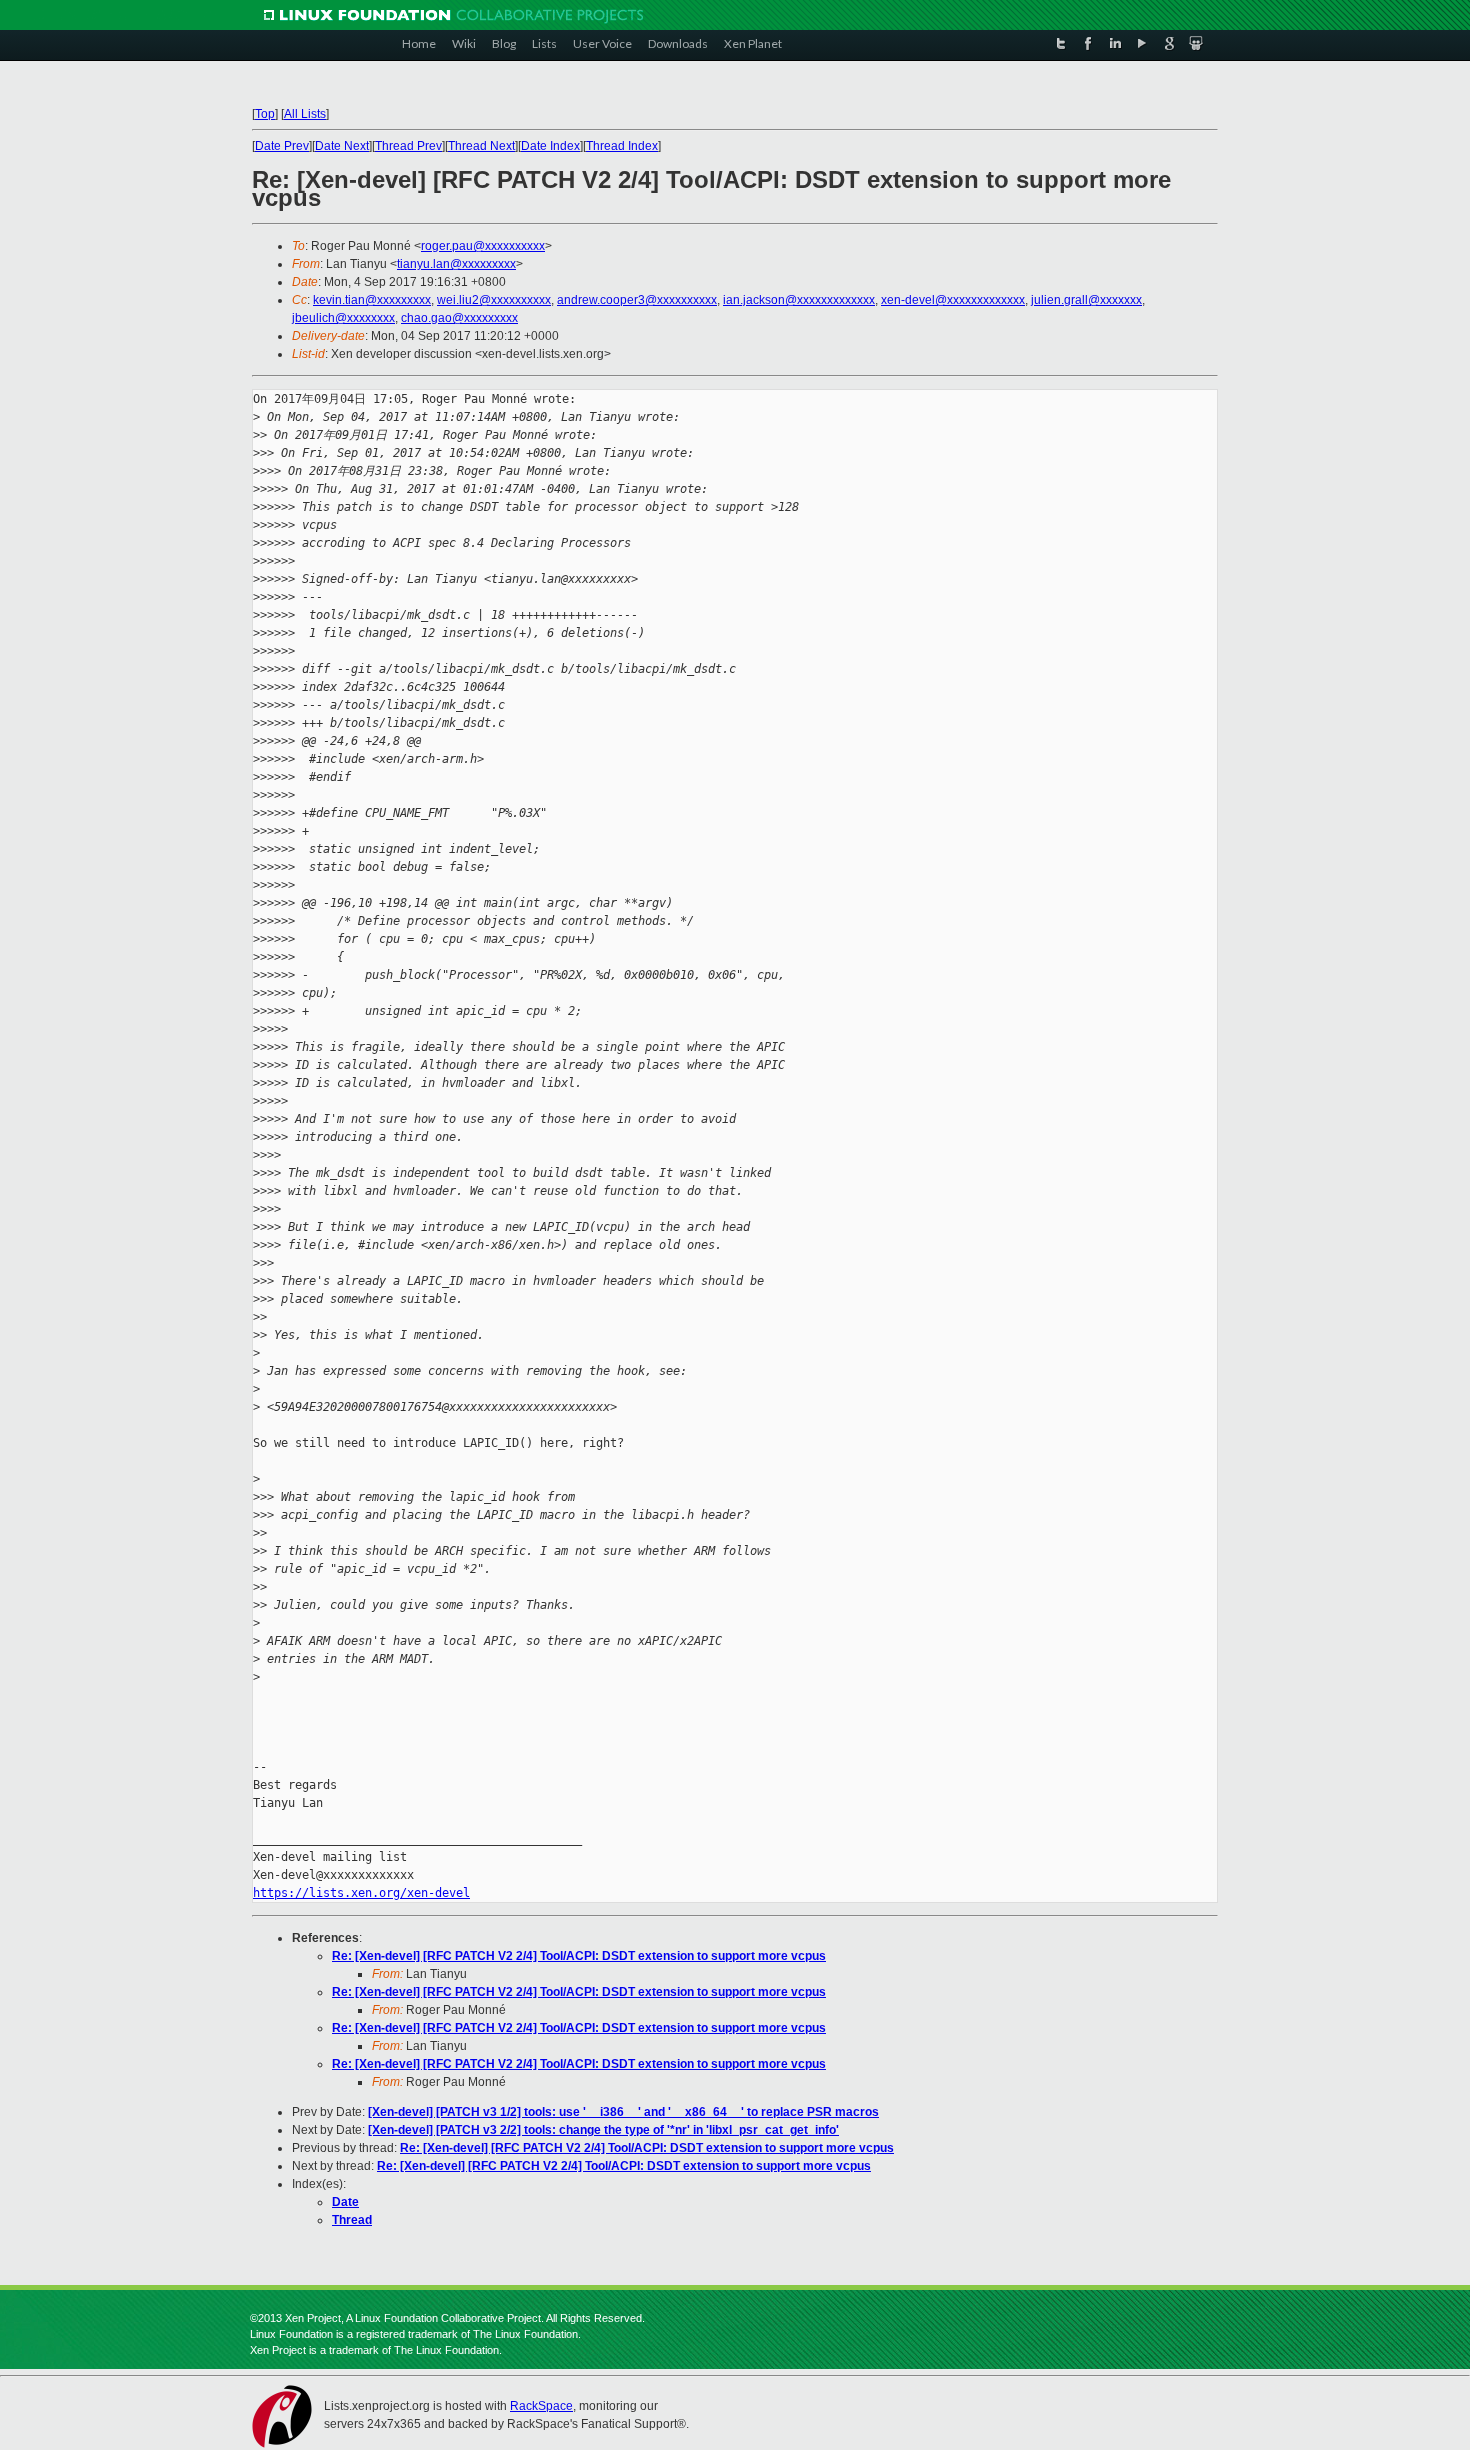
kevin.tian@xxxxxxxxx (372, 300)
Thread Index (622, 146)
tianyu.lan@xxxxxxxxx (456, 264)
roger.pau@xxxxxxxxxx (483, 246)
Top (265, 114)
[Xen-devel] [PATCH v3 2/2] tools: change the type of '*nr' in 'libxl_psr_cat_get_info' (603, 2130)
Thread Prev (408, 146)
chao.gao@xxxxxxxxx (459, 318)
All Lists (305, 114)
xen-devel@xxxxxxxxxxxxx (953, 300)
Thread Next (481, 146)
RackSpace (541, 2406)
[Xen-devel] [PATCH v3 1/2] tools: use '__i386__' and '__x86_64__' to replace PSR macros (623, 2112)
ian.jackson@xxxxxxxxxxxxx (799, 300)
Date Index (550, 146)
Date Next (342, 146)
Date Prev (282, 146)
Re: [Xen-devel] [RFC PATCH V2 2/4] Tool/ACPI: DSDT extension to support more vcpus (579, 1956)
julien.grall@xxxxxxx (1086, 300)
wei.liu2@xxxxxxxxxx (494, 300)
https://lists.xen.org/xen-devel (361, 1893)
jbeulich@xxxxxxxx (343, 318)
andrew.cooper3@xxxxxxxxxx (637, 300)
